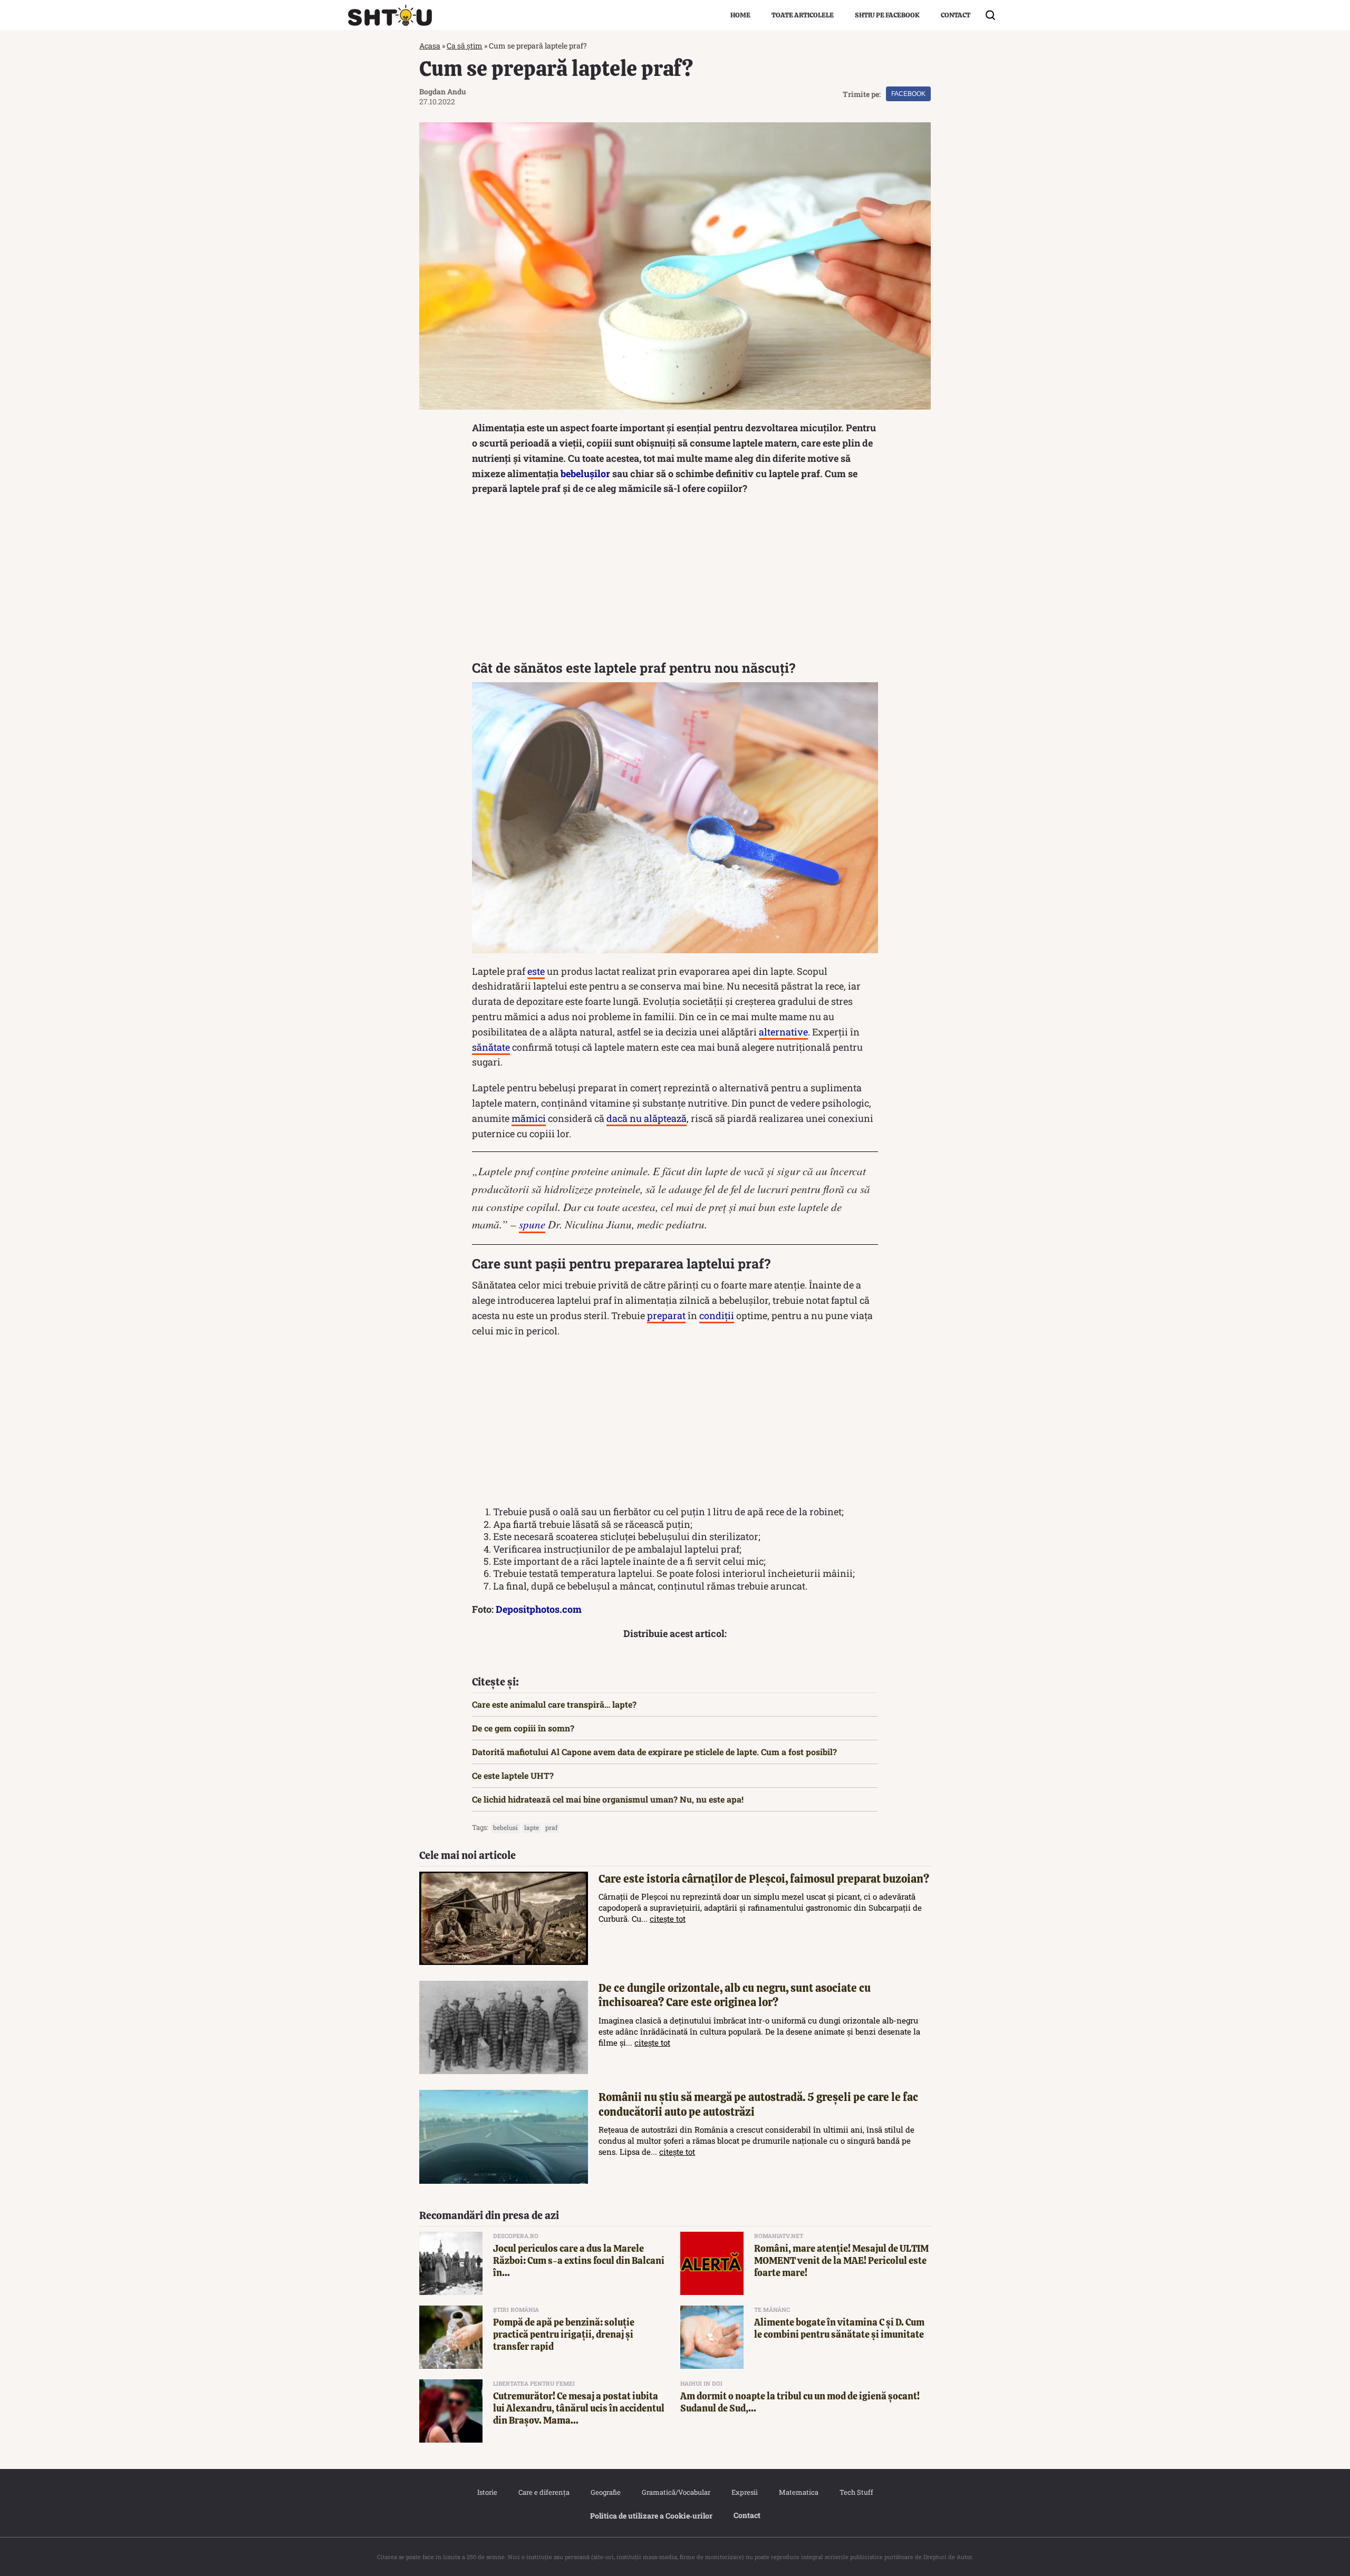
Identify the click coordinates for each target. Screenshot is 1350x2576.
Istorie (487, 2492)
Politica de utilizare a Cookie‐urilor (651, 2516)
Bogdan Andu (443, 91)
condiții (717, 1315)
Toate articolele (803, 15)
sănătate (491, 1047)
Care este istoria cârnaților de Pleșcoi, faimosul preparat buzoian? (764, 1879)
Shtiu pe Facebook (887, 15)
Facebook (908, 94)
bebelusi (505, 1827)
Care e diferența (544, 2492)
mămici (529, 1118)
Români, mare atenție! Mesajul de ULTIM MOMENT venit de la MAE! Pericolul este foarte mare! (841, 2261)
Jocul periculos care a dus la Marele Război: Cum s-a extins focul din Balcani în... (579, 2261)
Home (740, 15)
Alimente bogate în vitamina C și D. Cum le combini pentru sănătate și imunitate (839, 2328)
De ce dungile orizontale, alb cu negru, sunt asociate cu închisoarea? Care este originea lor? (735, 1995)
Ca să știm (465, 46)
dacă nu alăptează (647, 1118)
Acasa (430, 46)
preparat (666, 1315)
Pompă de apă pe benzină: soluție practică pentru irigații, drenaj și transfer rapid (564, 2335)
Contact (956, 15)
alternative (783, 1032)
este (536, 971)
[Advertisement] (675, 580)
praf (551, 1827)
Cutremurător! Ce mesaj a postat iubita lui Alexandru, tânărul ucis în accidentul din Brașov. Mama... (579, 2408)
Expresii (745, 2492)
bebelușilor (585, 473)
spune (532, 1224)
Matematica (799, 2492)
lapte (532, 1827)
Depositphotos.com (539, 1609)
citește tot (668, 1919)
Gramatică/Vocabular (676, 2492)
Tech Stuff (856, 2492)
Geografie (606, 2492)
